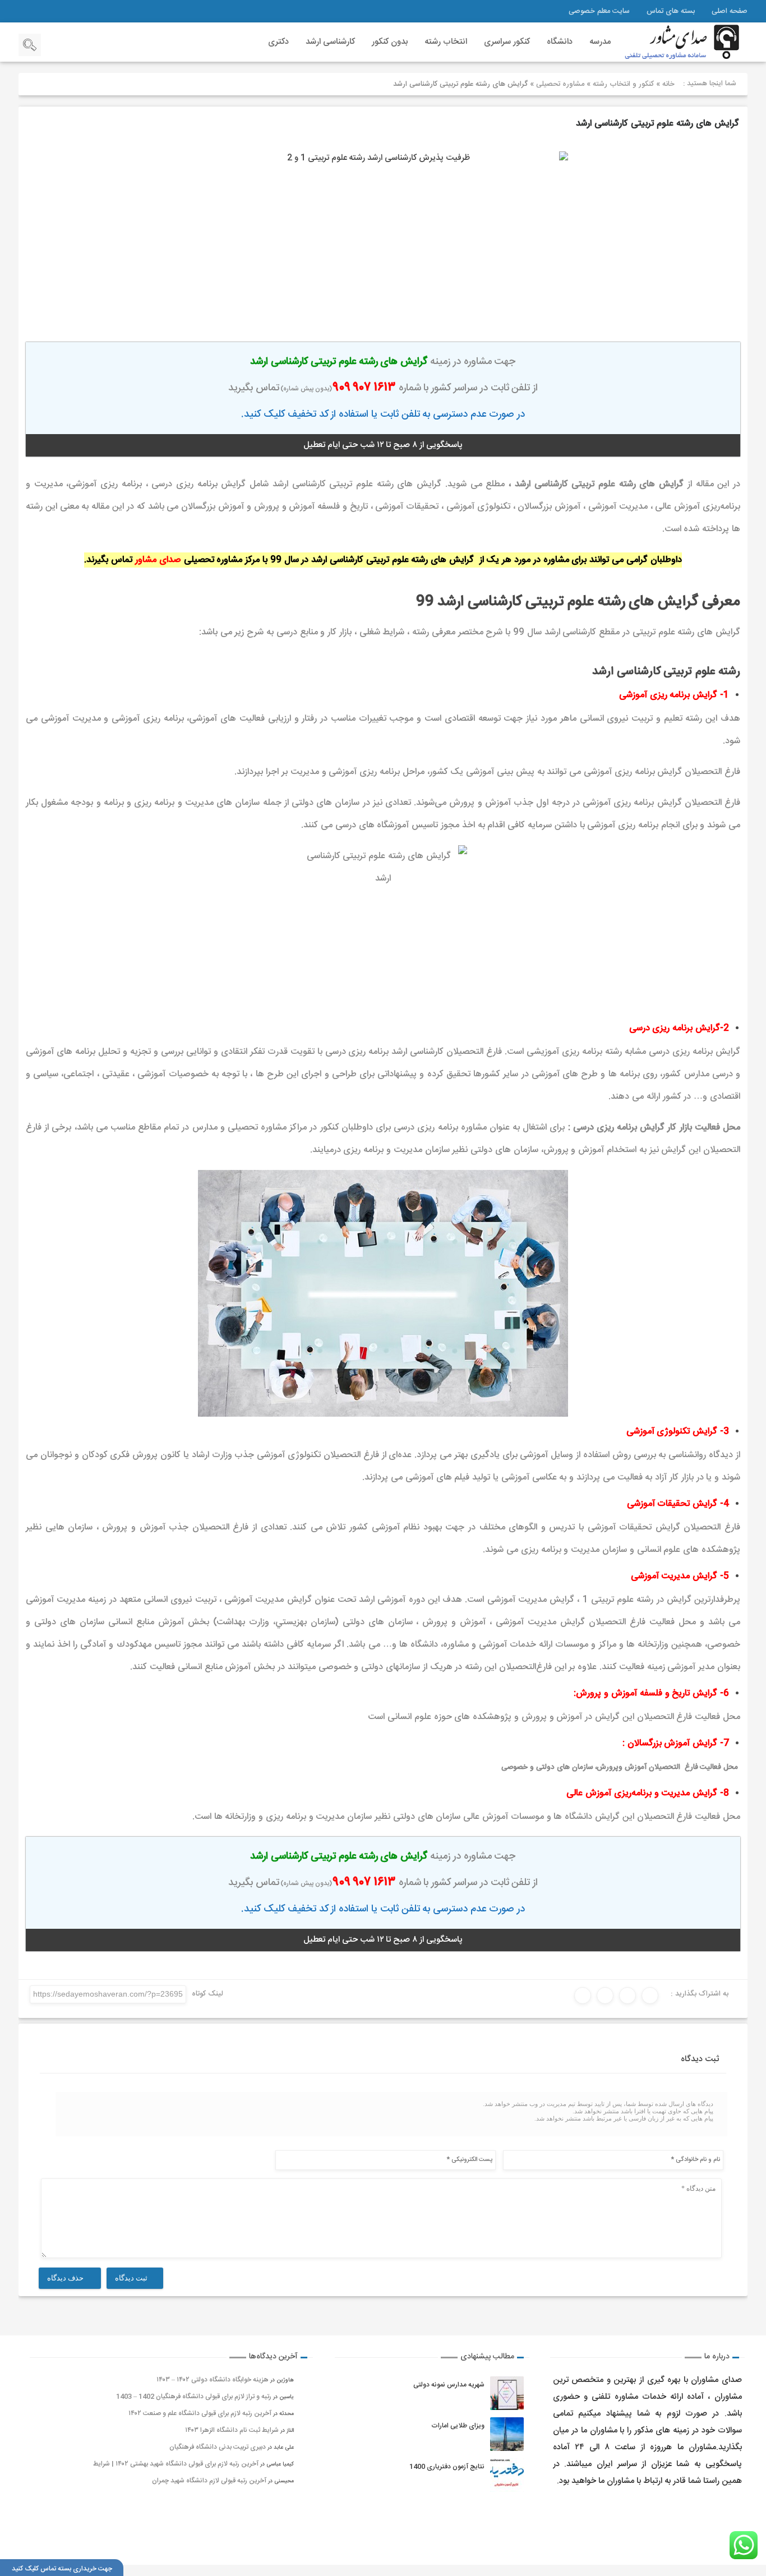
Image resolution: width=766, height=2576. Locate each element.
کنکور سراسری (507, 42)
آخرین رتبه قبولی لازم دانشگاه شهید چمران (209, 2481)
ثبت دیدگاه (132, 2278)
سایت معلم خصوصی (599, 11)
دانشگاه (560, 42)
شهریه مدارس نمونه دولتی (449, 2385)
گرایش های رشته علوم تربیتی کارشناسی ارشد (657, 124)
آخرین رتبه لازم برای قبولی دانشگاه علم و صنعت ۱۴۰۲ (200, 2413)
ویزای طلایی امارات (458, 2426)
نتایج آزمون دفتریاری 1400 (447, 2467)
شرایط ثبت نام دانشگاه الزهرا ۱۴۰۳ (232, 2430)
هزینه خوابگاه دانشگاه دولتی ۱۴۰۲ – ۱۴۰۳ (213, 2380)
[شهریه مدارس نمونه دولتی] (507, 2393)
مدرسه (600, 42)
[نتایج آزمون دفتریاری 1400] (507, 2475)
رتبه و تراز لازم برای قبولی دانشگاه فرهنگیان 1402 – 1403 (194, 2397)
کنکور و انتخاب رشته (623, 84)
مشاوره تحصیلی (560, 84)
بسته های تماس (671, 11)
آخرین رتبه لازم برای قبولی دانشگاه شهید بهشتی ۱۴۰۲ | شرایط (176, 2464)
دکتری (278, 42)
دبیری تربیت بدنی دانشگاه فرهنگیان (218, 2447)
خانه (668, 84)
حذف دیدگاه (66, 2278)
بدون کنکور (390, 42)
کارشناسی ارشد (330, 42)
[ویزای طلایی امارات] (507, 2434)
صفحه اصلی (730, 11)
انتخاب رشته (446, 42)
